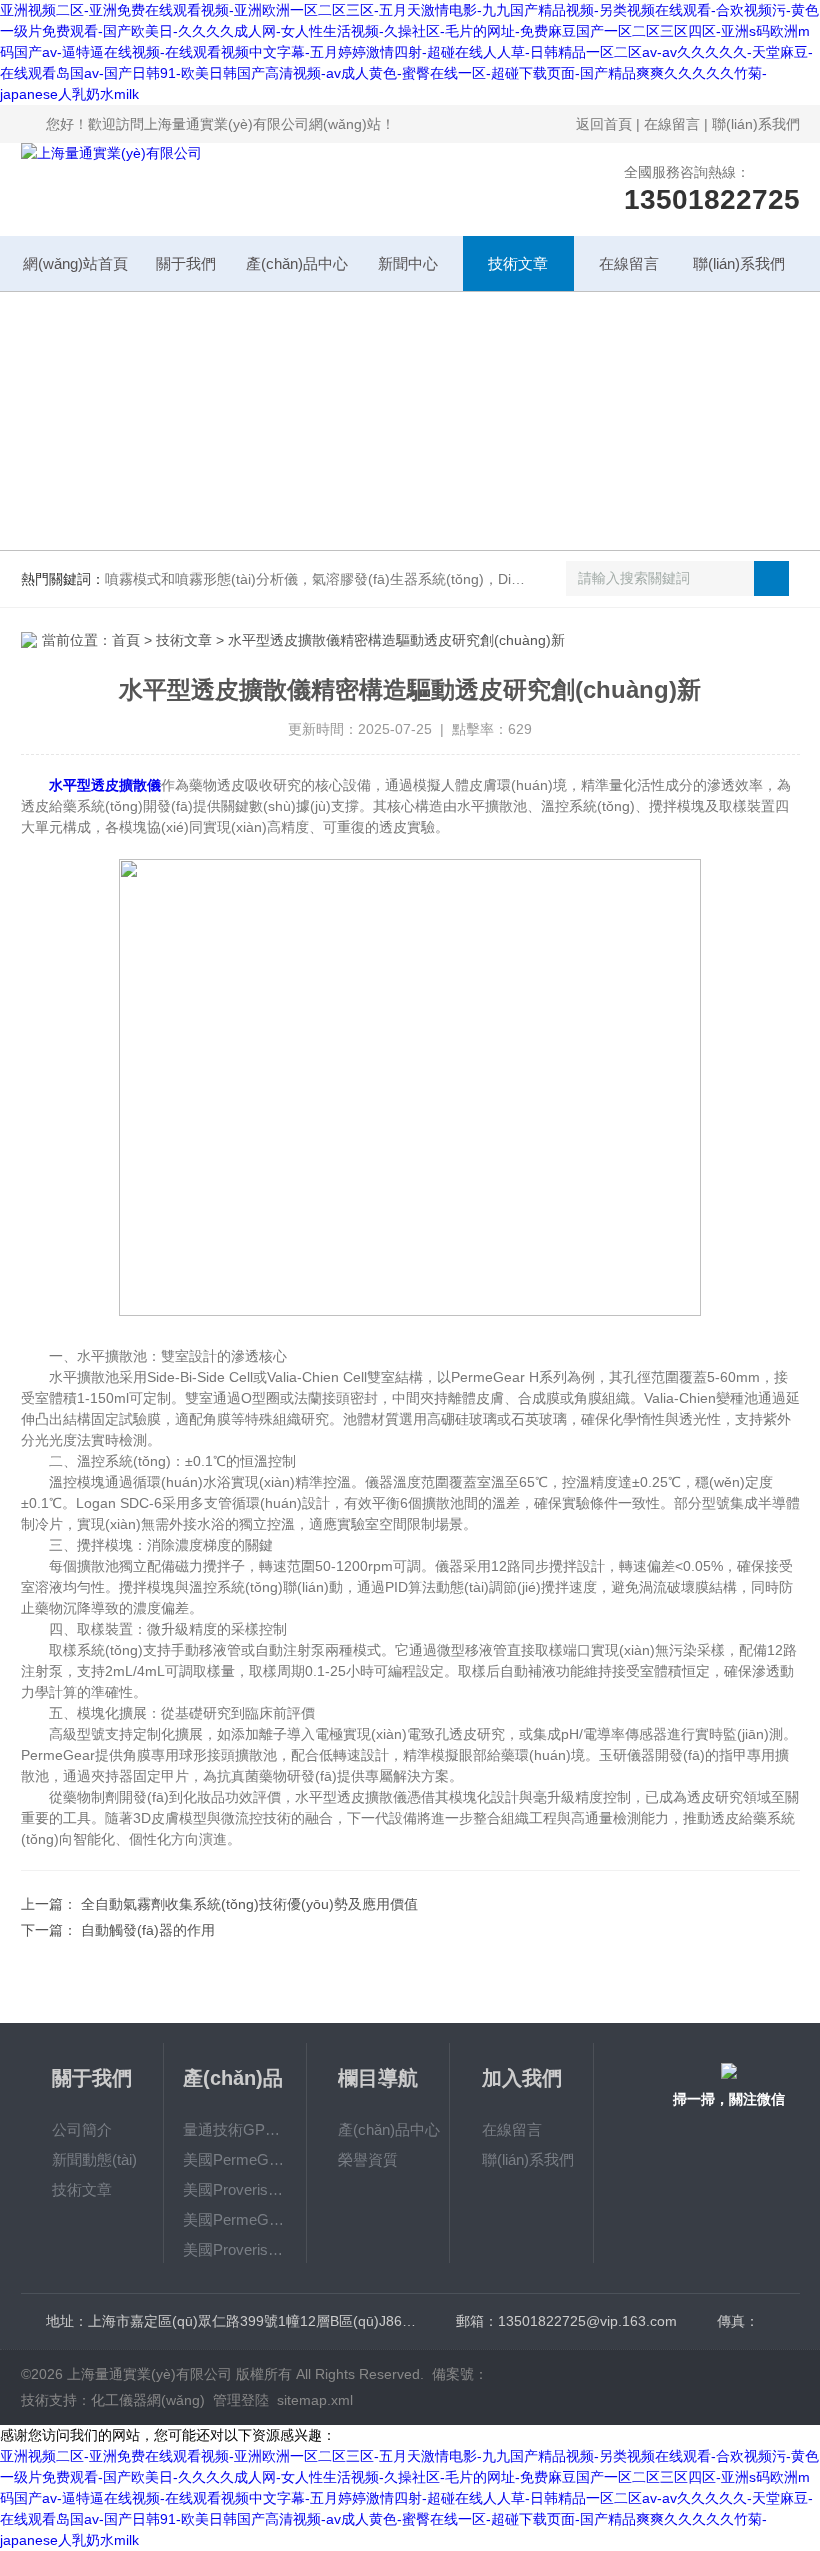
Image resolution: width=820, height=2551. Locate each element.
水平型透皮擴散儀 (105, 785)
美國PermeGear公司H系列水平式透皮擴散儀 (235, 2219)
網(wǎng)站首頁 (75, 263)
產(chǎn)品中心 (297, 263)
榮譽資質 (368, 2159)
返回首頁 (604, 124)
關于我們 (186, 263)
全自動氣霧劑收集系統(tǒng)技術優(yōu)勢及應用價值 (249, 1904)
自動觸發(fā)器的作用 (148, 1930)
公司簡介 (82, 2129)
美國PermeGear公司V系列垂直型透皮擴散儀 (235, 2159)
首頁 (126, 640)
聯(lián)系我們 (756, 124)
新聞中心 (408, 263)
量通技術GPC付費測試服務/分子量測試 (235, 2129)
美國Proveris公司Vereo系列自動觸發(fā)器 (235, 2249)
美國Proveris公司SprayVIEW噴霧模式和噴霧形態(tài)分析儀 (235, 2189)
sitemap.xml (315, 2400)
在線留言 (672, 124)
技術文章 (518, 263)
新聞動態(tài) (94, 2159)
